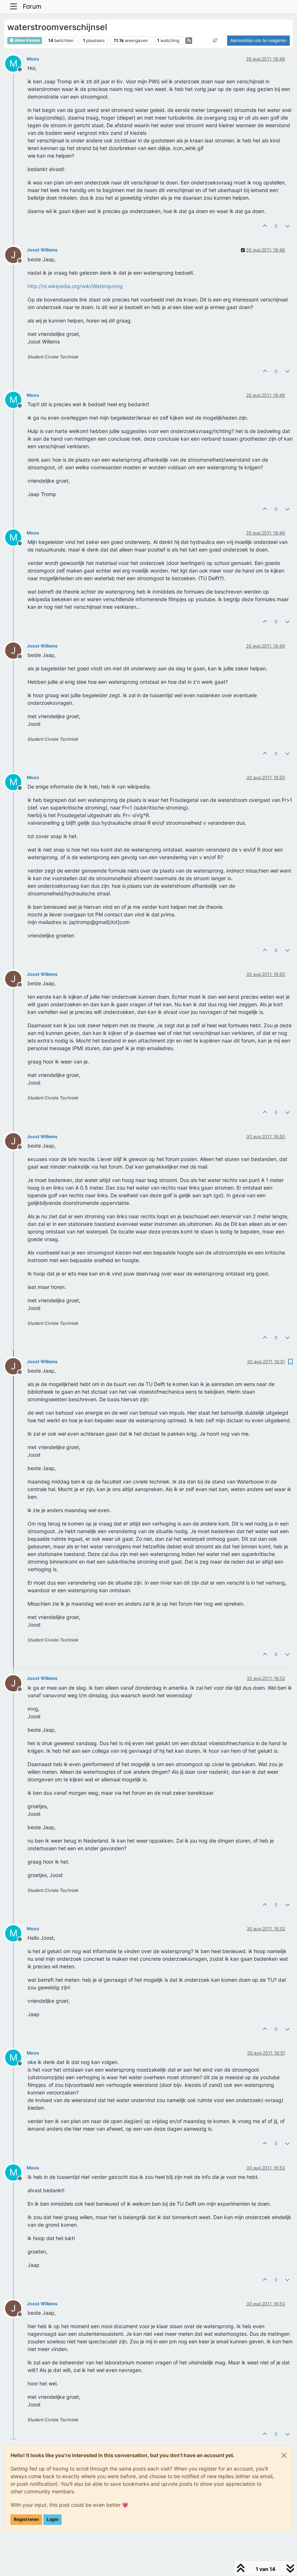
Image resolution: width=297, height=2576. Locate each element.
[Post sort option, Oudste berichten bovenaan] (215, 41)
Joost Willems (42, 250)
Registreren (26, 2519)
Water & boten (27, 40)
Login (53, 2519)
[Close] (284, 2455)
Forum (32, 6)
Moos (33, 59)
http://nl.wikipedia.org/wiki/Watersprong (75, 286)
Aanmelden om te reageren (258, 40)
